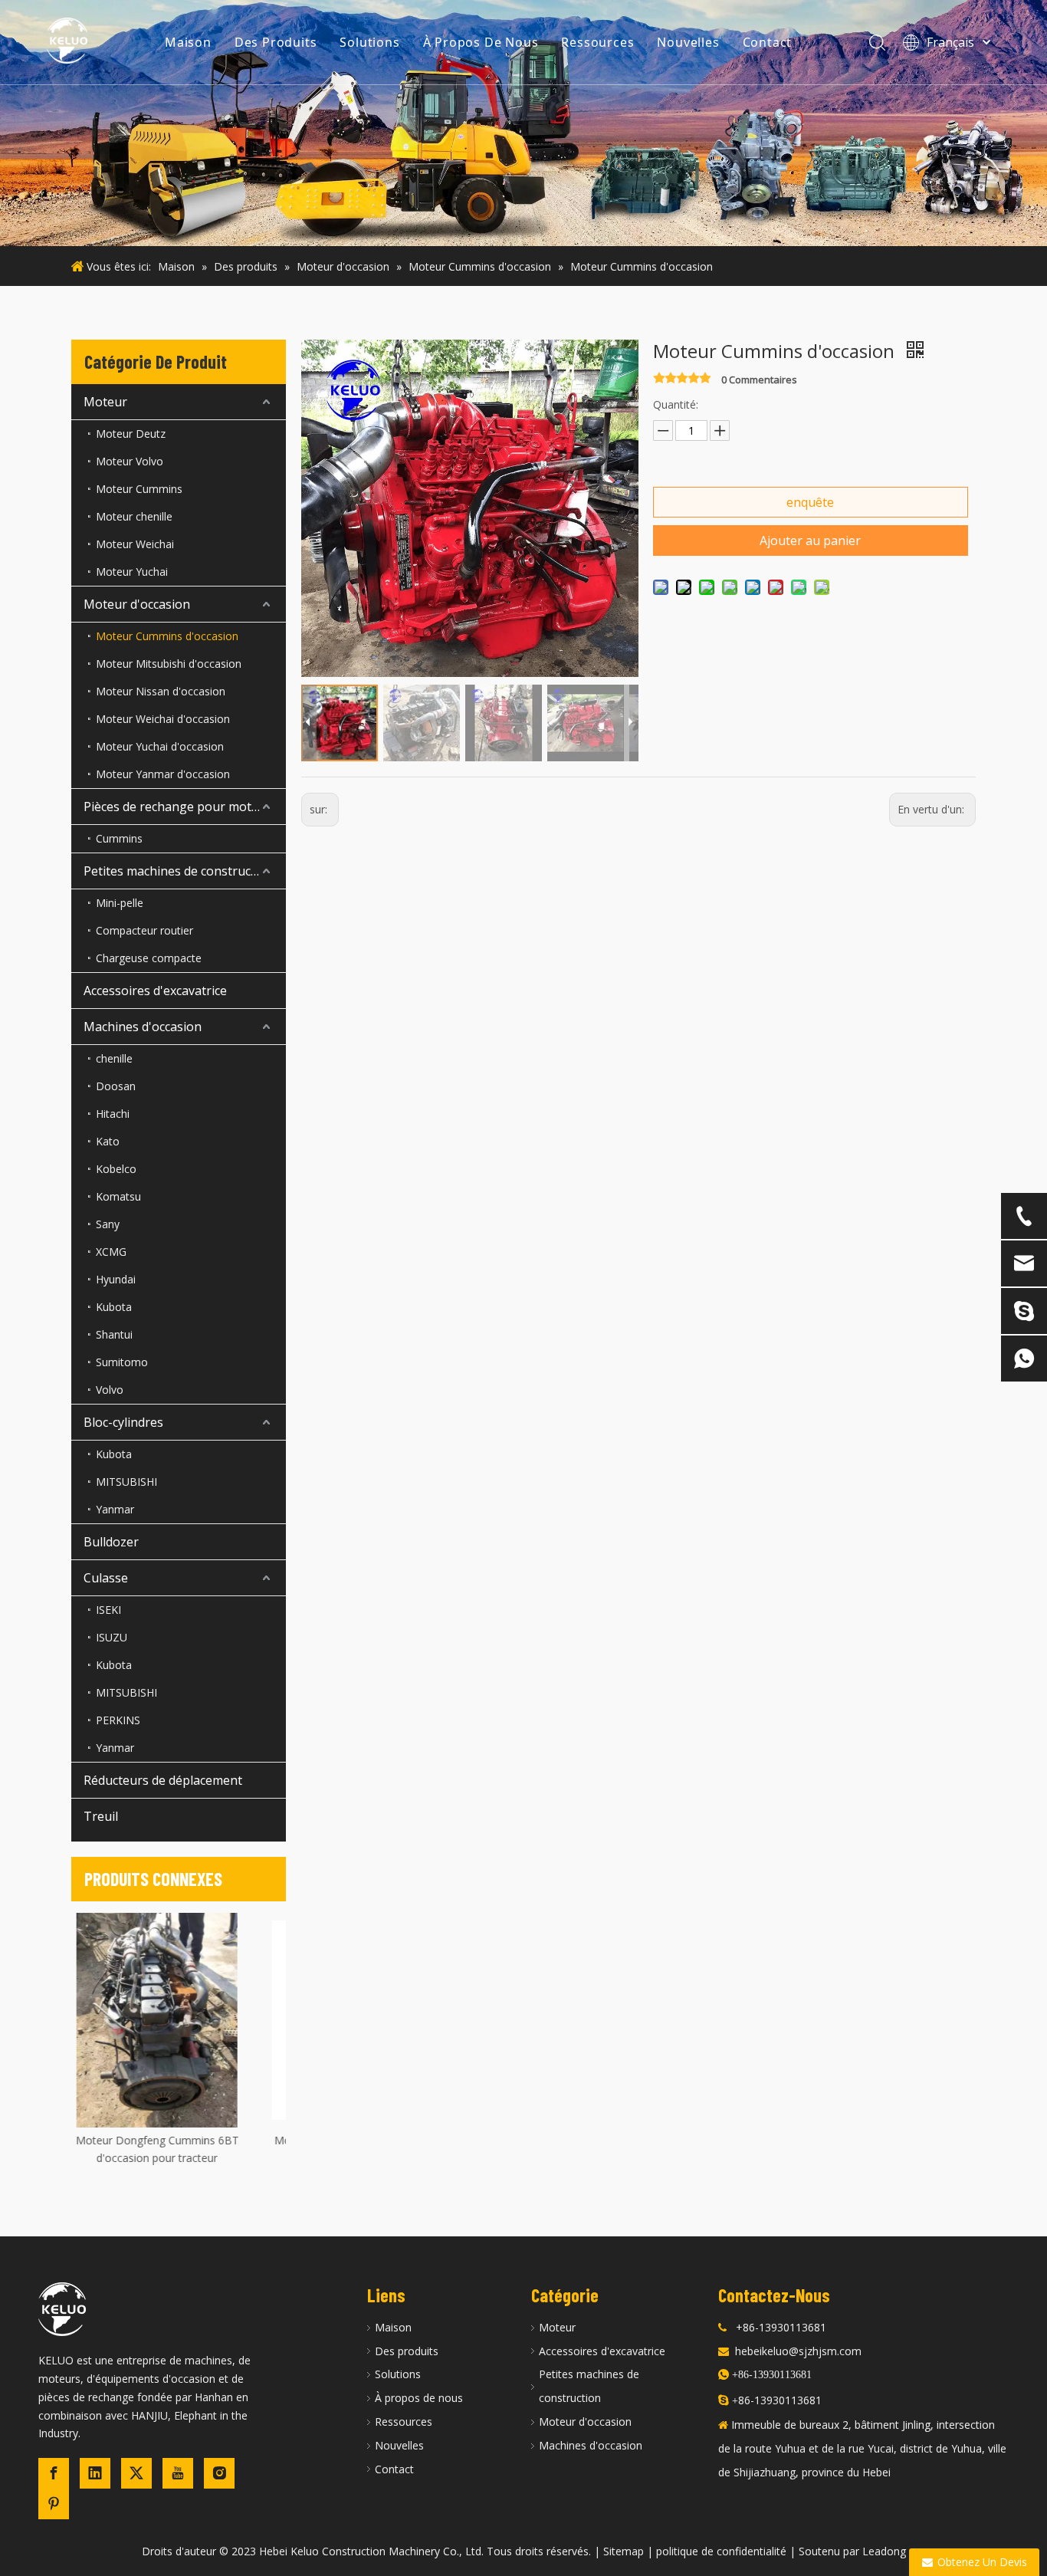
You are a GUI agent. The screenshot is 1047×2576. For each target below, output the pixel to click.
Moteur (105, 402)
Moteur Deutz (131, 434)
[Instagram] (219, 2473)
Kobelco (116, 1169)
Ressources (597, 42)
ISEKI (108, 1610)
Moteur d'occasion (137, 604)
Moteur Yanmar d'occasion (163, 774)
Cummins (119, 838)
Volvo (110, 1390)
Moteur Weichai (135, 544)
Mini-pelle (120, 903)
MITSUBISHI (126, 1482)
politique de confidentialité (721, 2551)
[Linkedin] (95, 2473)
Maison (188, 42)
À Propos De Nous (481, 42)
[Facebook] (54, 2473)
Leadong (884, 2551)
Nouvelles (688, 42)
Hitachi (113, 1114)
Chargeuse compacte (149, 958)
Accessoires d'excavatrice (155, 991)
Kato (108, 1141)
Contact (768, 42)
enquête (810, 502)
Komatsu (118, 1196)
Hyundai (116, 1279)
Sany (108, 1224)
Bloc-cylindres (123, 1422)
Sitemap (624, 2551)
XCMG (111, 1252)
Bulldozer (111, 1542)
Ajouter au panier (810, 540)
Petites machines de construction (179, 871)
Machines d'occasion (143, 1027)
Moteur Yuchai (132, 572)
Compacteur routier (144, 930)
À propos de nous (419, 2398)
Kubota (114, 1307)
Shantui (114, 1334)
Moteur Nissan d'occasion (161, 691)
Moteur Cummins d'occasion (167, 636)
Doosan (116, 1086)
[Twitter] (136, 2473)
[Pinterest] (54, 2504)
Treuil (101, 1816)
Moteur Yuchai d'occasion (160, 746)
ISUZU (112, 1637)
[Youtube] (178, 2473)
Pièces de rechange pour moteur (177, 807)
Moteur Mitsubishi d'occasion (169, 664)
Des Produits (276, 42)
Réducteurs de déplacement (163, 1780)
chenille (114, 1058)
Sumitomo (122, 1362)
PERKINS (118, 1720)
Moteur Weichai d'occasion (163, 719)
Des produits (407, 2351)
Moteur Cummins (139, 489)
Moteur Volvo (130, 461)
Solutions (369, 42)
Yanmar (115, 1509)
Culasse (106, 1578)
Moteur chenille (134, 516)
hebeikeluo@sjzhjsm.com (798, 2351)
